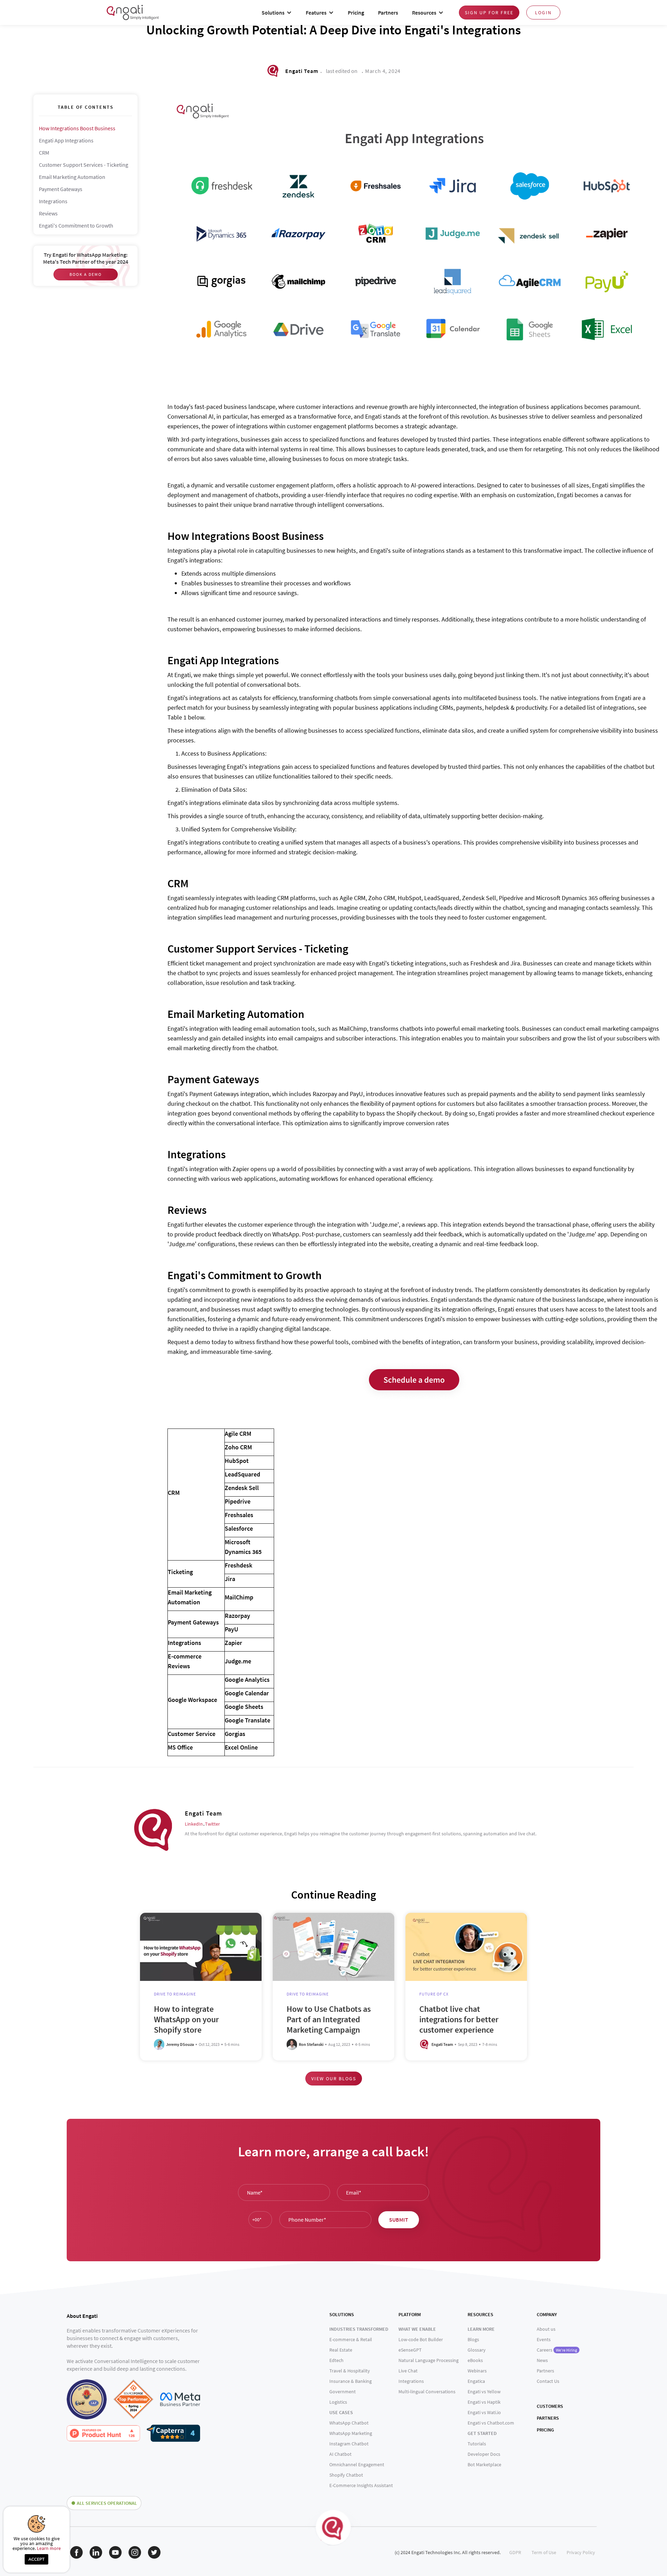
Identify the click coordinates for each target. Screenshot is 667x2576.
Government (343, 2392)
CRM (44, 153)
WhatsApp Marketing (351, 2433)
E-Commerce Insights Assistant (361, 2485)
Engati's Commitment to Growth (76, 225)
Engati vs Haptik (484, 2402)
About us (546, 2329)
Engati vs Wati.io (484, 2412)
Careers (557, 2350)
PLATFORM (410, 2314)
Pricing (356, 13)
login (543, 13)
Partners (388, 13)
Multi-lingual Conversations (427, 2392)
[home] (133, 12)
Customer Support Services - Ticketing (84, 165)
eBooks (475, 2360)
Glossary (477, 2350)
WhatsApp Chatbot (349, 2423)
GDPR (515, 2552)
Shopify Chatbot (346, 2475)
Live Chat (408, 2371)
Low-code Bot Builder (421, 2339)
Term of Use (544, 2552)
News (542, 2360)
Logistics (338, 2402)
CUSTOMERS (550, 2406)
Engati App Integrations (66, 140)
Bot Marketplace (484, 2464)
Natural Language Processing (429, 2360)
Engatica (476, 2381)
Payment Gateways (61, 189)
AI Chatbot (340, 2454)
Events (544, 2339)
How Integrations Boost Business (77, 128)
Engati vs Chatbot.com (491, 2423)
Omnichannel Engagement (357, 2464)
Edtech (336, 2360)
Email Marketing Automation (72, 177)
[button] (277, 13)
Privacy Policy (581, 2552)
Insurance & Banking (351, 2381)
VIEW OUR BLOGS (334, 2079)
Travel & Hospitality (350, 2371)
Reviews (48, 213)
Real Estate (341, 2350)
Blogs (473, 2339)
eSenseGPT (410, 2350)
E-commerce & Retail (351, 2339)
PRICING (545, 2430)
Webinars (477, 2371)
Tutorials (477, 2444)
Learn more (49, 2548)
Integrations (53, 201)
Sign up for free (489, 13)
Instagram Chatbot (349, 2444)
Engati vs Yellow (484, 2392)
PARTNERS (548, 2418)
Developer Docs (484, 2454)
